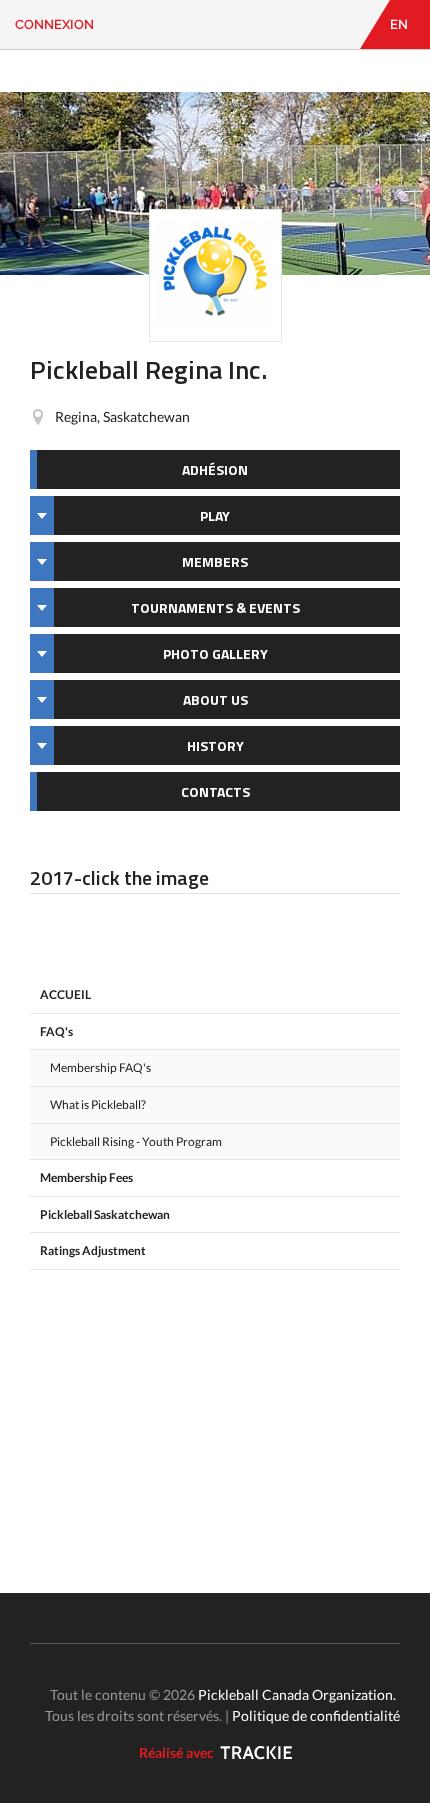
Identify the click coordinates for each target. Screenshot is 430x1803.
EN (399, 24)
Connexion (54, 24)
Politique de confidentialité (316, 1715)
